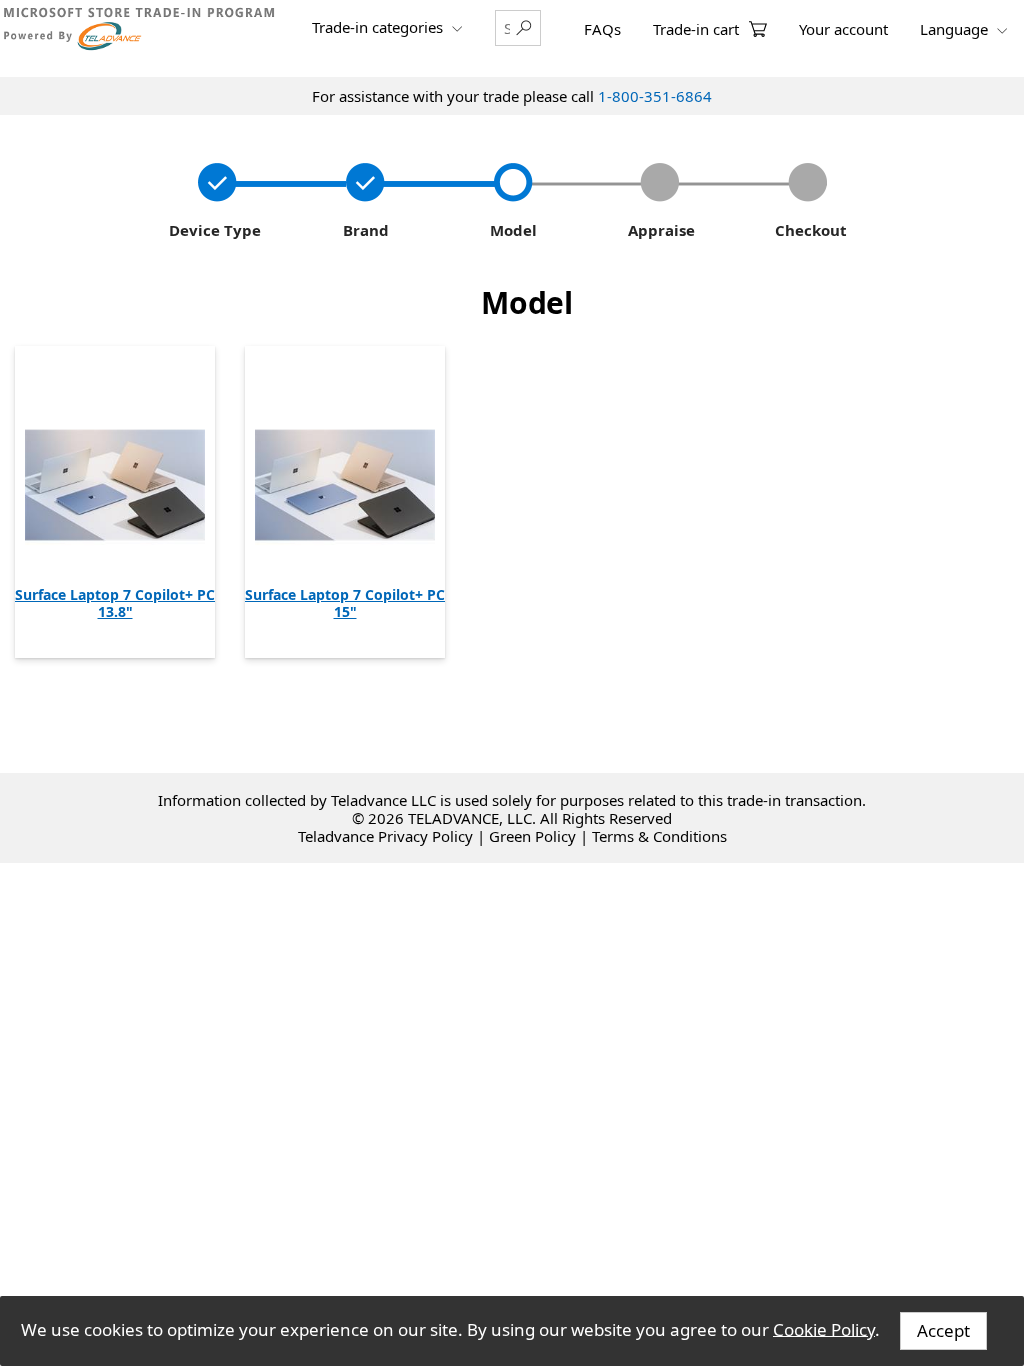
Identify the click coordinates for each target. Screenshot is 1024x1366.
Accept (943, 1330)
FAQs (602, 29)
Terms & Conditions (659, 836)
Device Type (213, 230)
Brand (362, 230)
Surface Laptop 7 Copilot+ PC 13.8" (115, 603)
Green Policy (532, 836)
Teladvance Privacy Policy (385, 836)
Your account (843, 29)
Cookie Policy (824, 1328)
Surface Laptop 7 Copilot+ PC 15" (345, 603)
